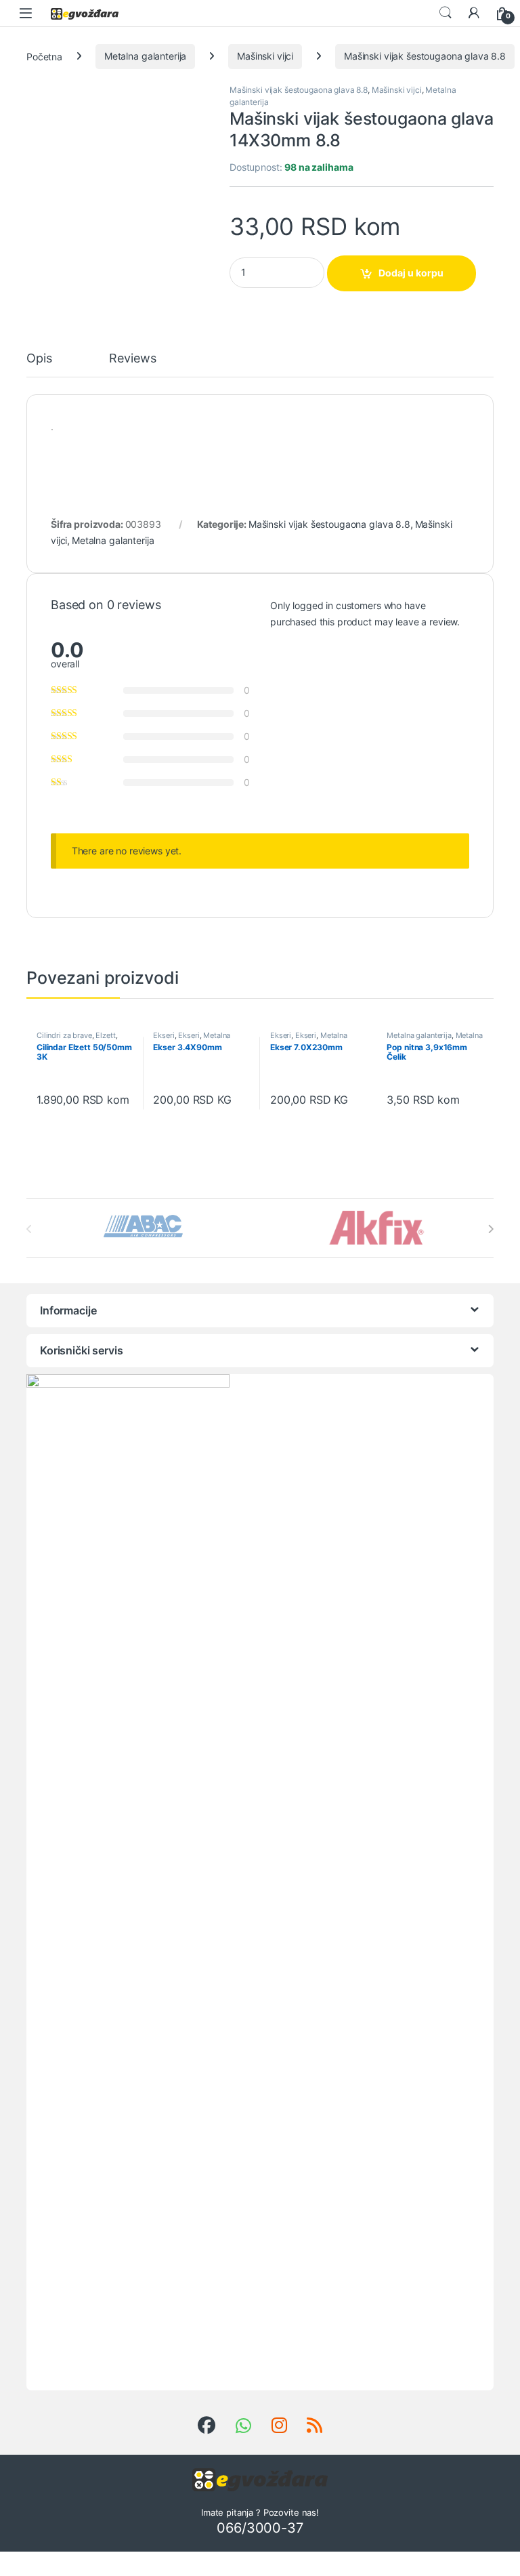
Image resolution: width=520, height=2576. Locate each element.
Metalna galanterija (145, 56)
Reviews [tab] (132, 359)
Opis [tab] (39, 359)
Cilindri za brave (64, 1035)
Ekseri (164, 1035)
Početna (44, 56)
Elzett (105, 1035)
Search (446, 13)
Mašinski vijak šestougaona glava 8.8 (425, 56)
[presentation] (491, 1229)
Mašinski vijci (265, 56)
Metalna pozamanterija (434, 1039)
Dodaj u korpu (411, 273)
